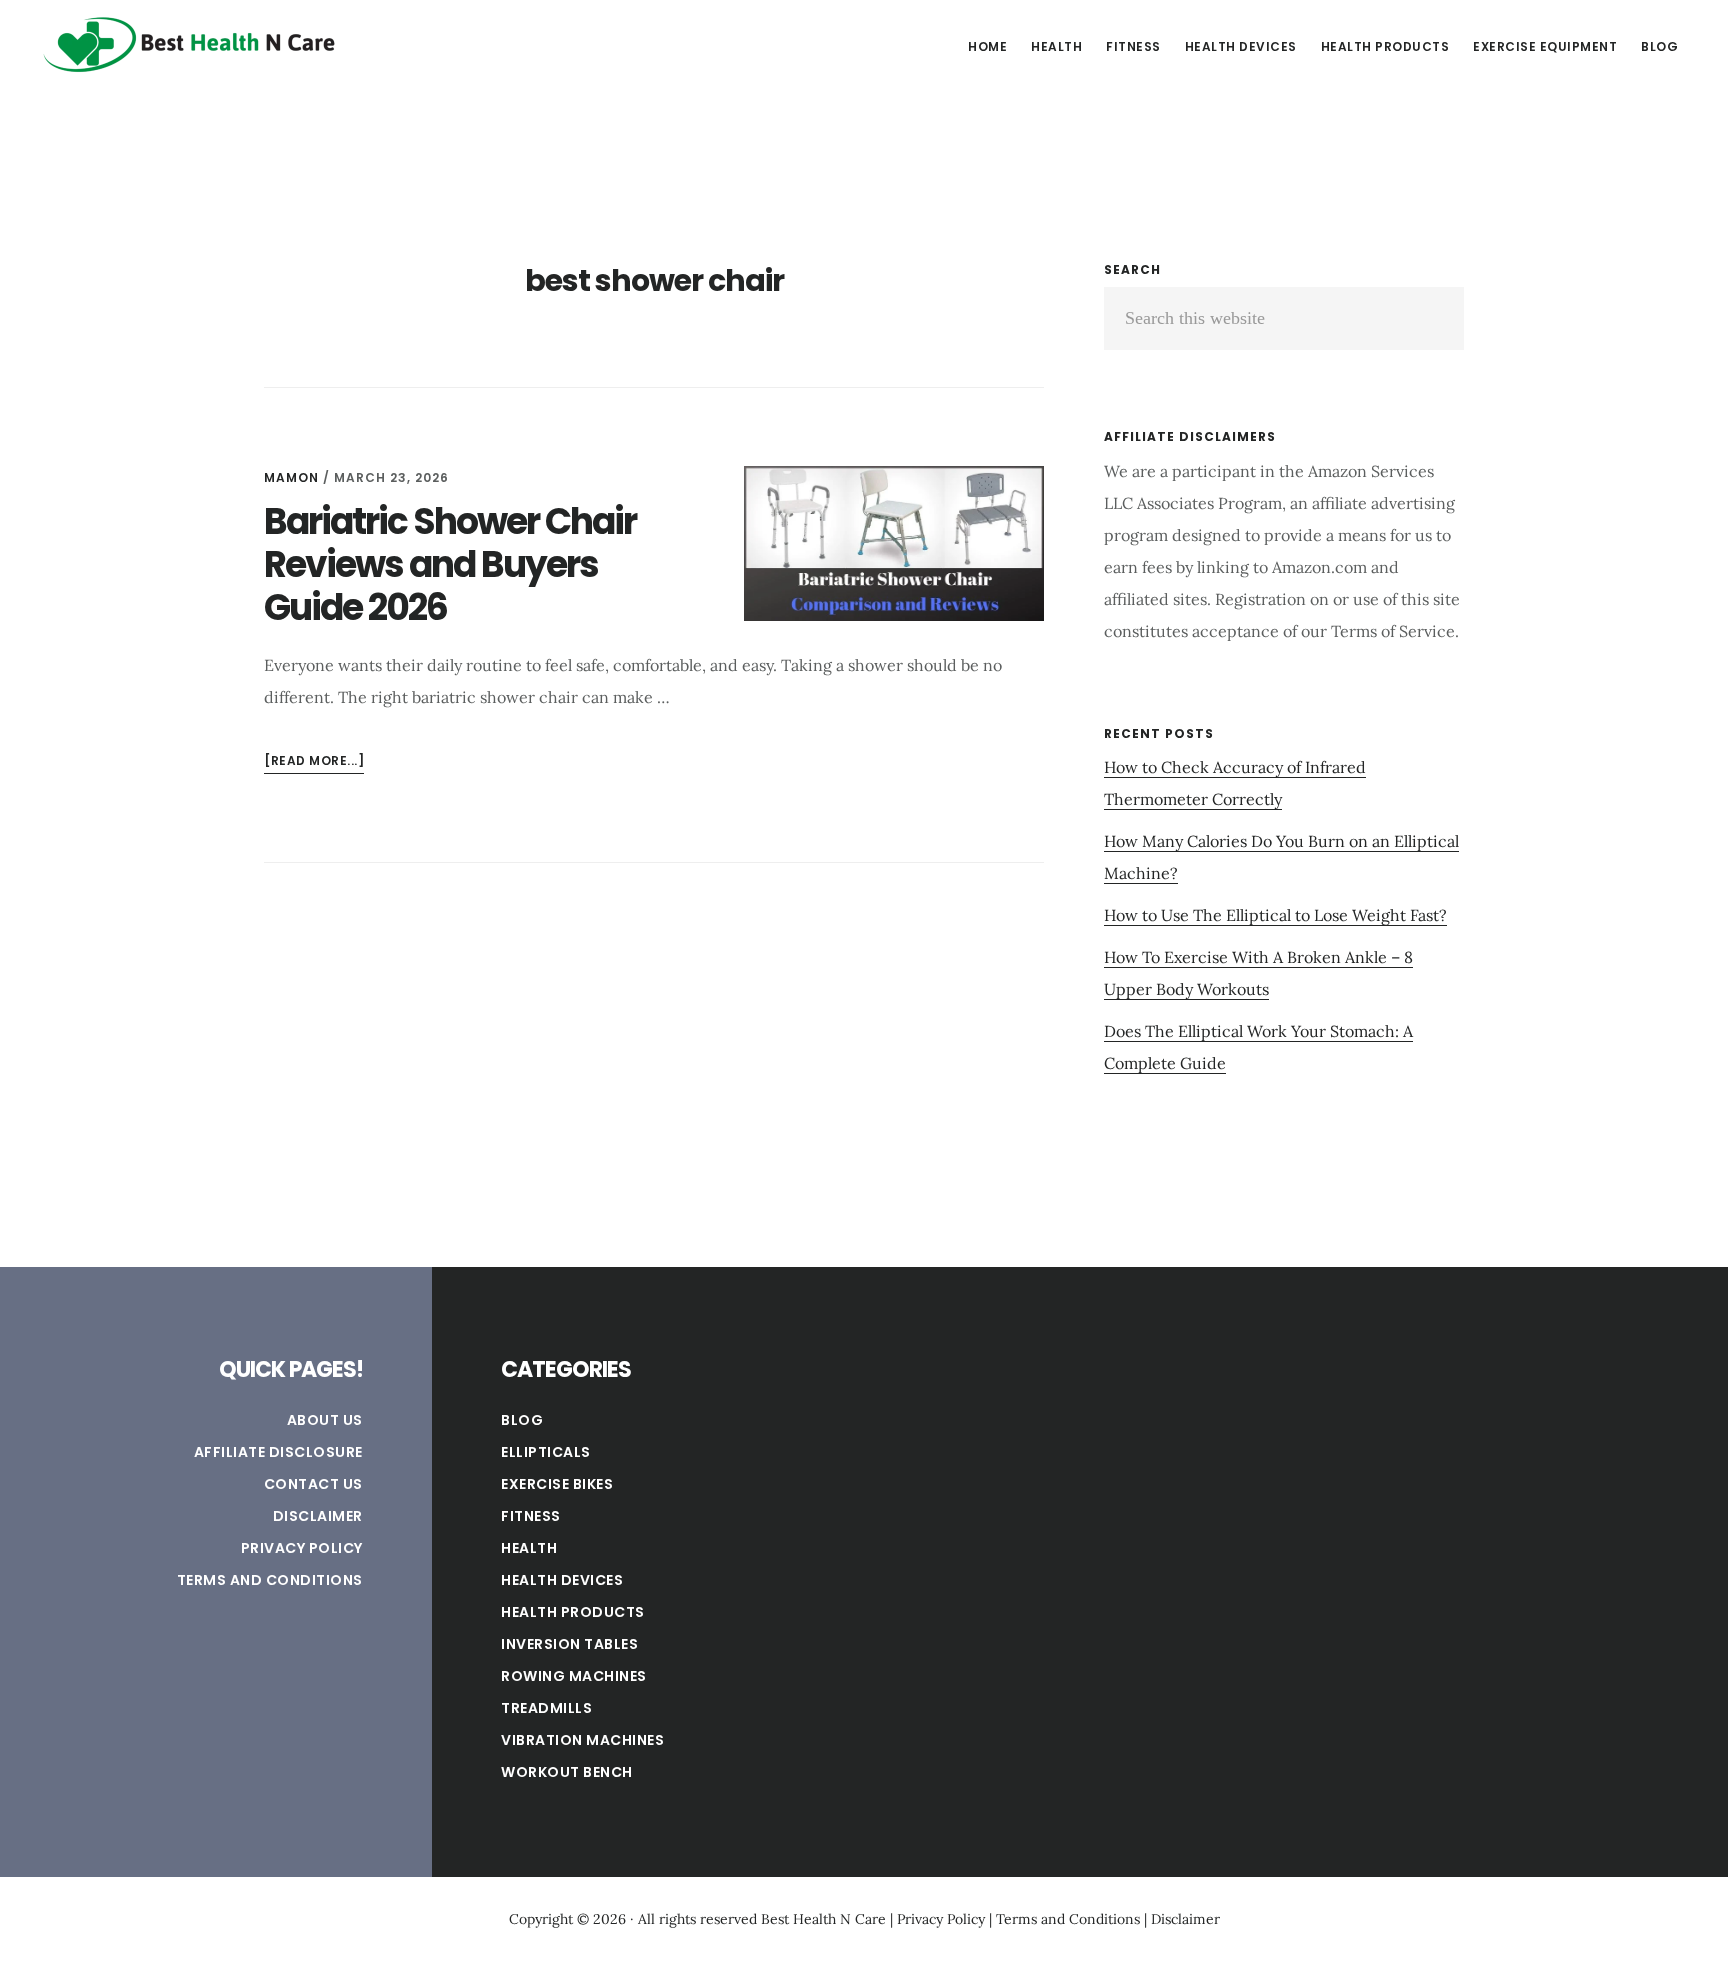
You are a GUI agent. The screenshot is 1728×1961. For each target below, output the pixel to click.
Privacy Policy (302, 1548)
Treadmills (546, 1708)
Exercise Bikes (557, 1484)
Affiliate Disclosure (278, 1452)
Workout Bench (567, 1772)
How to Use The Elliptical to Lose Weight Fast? (1275, 915)
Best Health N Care (190, 44)
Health (529, 1548)
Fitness (531, 1516)
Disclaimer (318, 1516)
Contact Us (313, 1484)
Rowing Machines (574, 1676)
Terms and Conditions (270, 1580)
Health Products (573, 1612)
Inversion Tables (569, 1644)
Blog (522, 1420)
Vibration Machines (582, 1740)
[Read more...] (314, 762)
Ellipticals (546, 1452)
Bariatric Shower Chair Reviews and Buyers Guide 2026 (450, 564)
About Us (325, 1420)
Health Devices (562, 1580)
